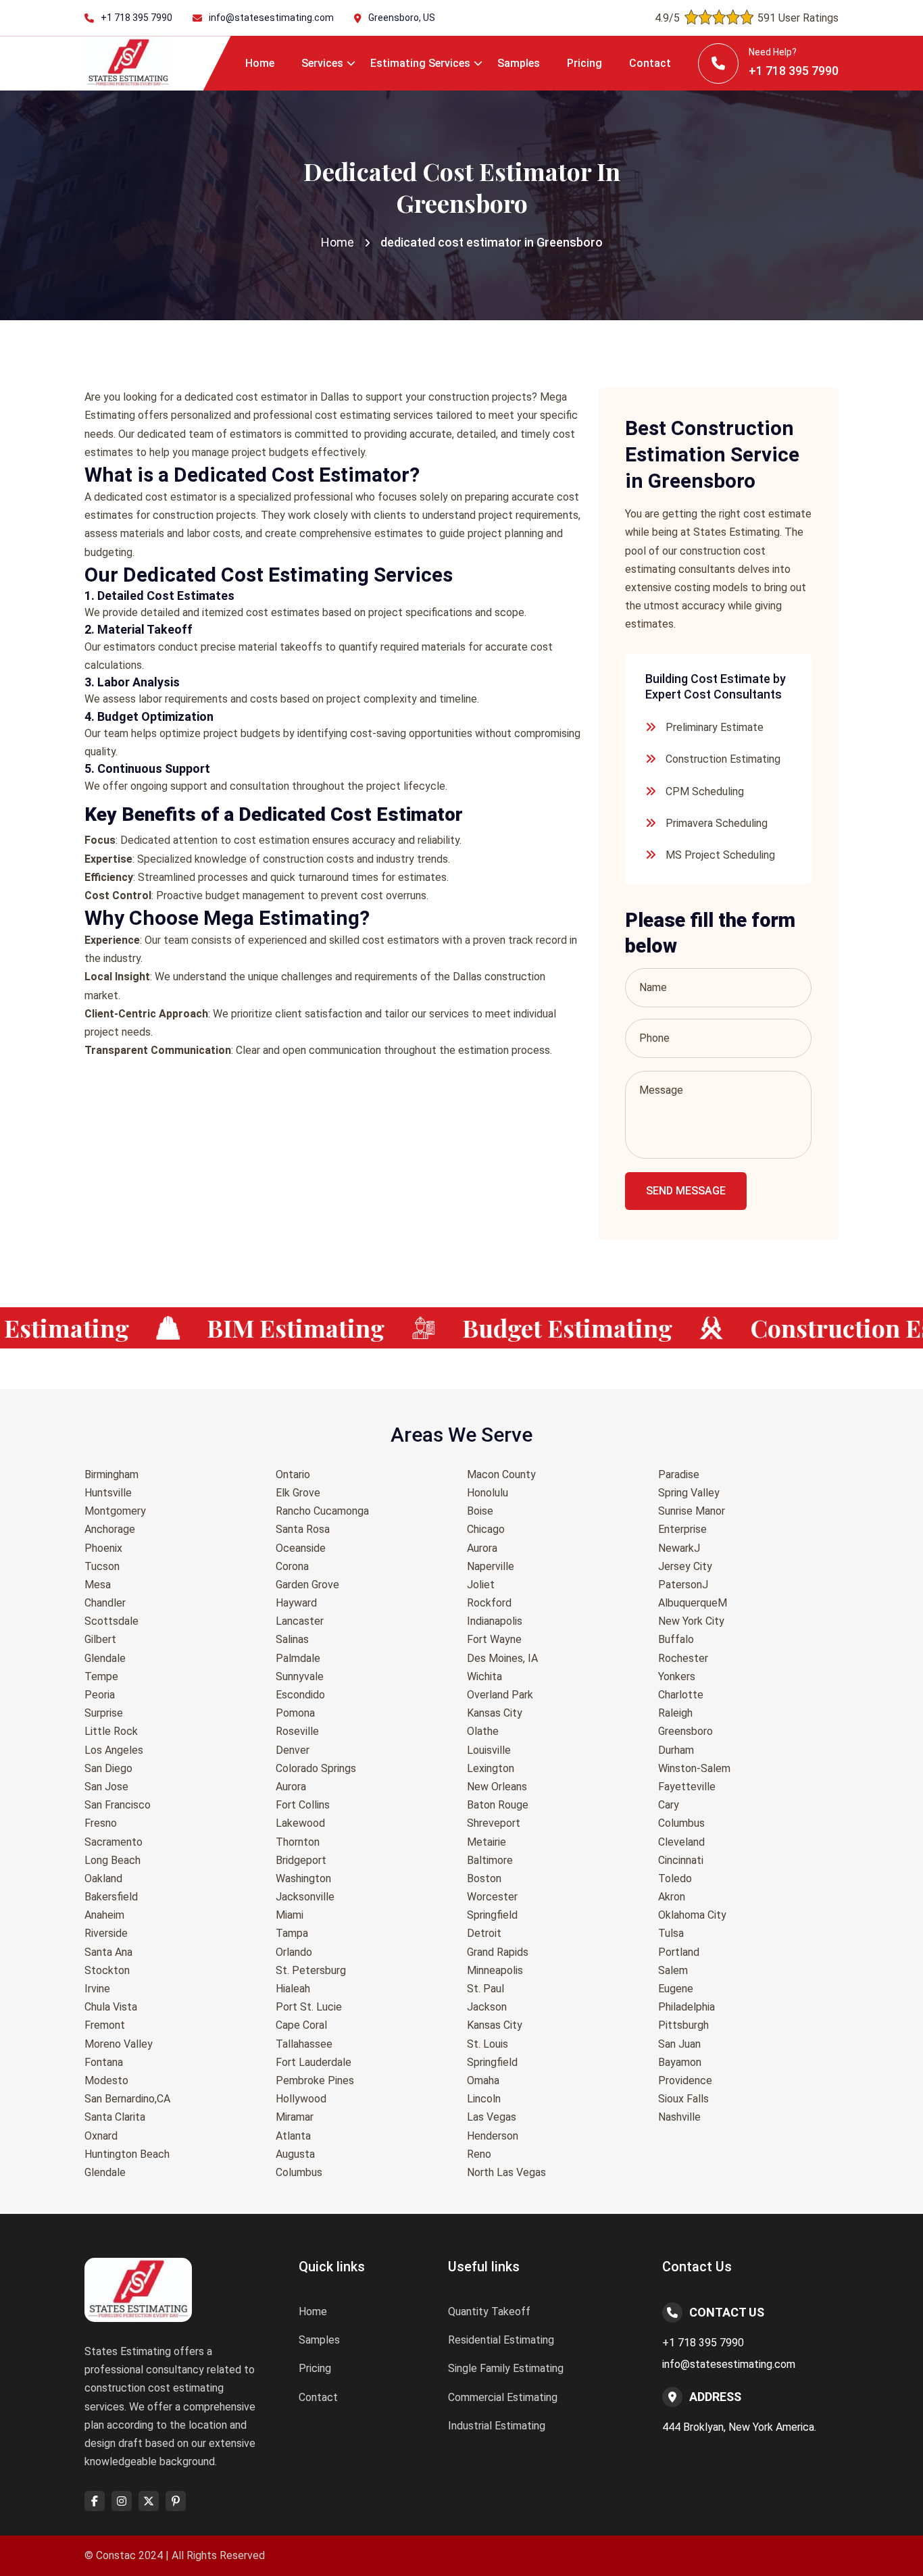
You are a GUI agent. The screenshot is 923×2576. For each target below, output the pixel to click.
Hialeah (293, 1989)
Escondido (300, 1695)
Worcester (492, 1897)
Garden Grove (307, 1585)
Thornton (298, 1842)
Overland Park (500, 1695)
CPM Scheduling (705, 791)
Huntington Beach (127, 2154)
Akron (672, 1897)
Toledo (675, 1878)
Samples (519, 63)
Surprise (104, 1713)
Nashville (679, 2117)
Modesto (106, 2080)
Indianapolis (495, 1621)
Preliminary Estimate (715, 727)
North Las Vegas (506, 2172)
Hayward (296, 1603)
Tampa (292, 1933)
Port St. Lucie (309, 2007)
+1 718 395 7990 (136, 18)
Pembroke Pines (315, 2080)
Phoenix (103, 1548)
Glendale (105, 1658)
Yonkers (677, 1676)
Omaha (483, 2080)
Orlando (294, 1952)
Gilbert (100, 1639)
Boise (480, 1511)
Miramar (295, 2117)
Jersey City (685, 1566)
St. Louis (488, 2044)
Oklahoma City (692, 1915)
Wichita (484, 1676)
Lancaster (300, 1621)
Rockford (489, 1603)
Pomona (295, 1713)
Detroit (484, 1933)
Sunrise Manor (692, 1511)
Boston (484, 1878)
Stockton (107, 1970)
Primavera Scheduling (717, 823)
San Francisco (118, 1805)
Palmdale (298, 1658)
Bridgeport (301, 1860)
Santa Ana (108, 1952)
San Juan (679, 2044)
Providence (685, 2080)
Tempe (101, 1676)
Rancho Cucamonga (322, 1511)
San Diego (108, 1768)
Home (260, 63)
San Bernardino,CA (127, 2099)
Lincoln (484, 2099)
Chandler (105, 1603)
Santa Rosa (303, 1529)
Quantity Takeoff (489, 2312)
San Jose (106, 1787)
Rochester (683, 1658)
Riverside (106, 1933)
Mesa (98, 1585)
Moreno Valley (119, 2044)
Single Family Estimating (506, 2368)
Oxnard (101, 2136)
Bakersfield (111, 1897)
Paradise (679, 1474)
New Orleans (497, 1787)
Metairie (487, 1842)
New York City (691, 1621)
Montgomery (115, 1511)
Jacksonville (305, 1897)
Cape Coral (301, 2025)
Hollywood (301, 2099)
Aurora (291, 1787)
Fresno (101, 1823)
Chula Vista (111, 2007)
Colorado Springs (316, 1768)
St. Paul (485, 1989)
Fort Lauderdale (314, 2062)
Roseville (297, 1731)
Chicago (486, 1529)
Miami (290, 1915)
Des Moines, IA (502, 1658)
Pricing (584, 63)
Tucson (102, 1566)
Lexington (491, 1768)
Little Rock (111, 1731)
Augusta (295, 2154)
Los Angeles (114, 1750)
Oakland (103, 1878)
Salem (673, 1970)
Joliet (481, 1585)
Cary (669, 1805)
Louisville (489, 1750)
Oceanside (301, 1548)
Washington (303, 1878)
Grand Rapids (498, 1952)
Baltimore (490, 1860)
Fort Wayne (494, 1639)
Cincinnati (681, 1860)
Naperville (491, 1566)
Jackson (487, 2007)
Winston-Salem (694, 1768)
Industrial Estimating (497, 2426)
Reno (479, 2154)
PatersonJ (683, 1585)
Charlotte (681, 1695)
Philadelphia (687, 2007)
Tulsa (671, 1933)
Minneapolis (495, 1970)
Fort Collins (303, 1805)
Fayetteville (687, 1787)
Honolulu (488, 1493)
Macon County (501, 1474)
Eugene (676, 1989)
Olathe (483, 1731)
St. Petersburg (311, 1970)
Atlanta (293, 2136)
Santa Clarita (115, 2117)
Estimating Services (420, 63)
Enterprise (682, 1529)
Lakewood (300, 1823)
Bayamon (680, 2062)
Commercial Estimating (503, 2397)
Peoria (100, 1695)
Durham (676, 1750)
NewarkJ (679, 1548)
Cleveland (681, 1842)
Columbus (299, 2172)
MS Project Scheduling (720, 855)
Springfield (492, 1915)
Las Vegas (492, 2117)
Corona (292, 1566)
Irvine (97, 1989)
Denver (293, 1750)
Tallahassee (304, 2044)
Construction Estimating (723, 759)
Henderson (493, 2136)
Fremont (105, 2025)
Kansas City (495, 1713)
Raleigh (675, 1713)
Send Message (686, 1191)
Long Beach (113, 1860)
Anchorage (110, 1529)
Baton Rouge (498, 1805)
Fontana (104, 2062)
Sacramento (114, 1842)
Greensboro (685, 1731)
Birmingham (111, 1474)
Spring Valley (689, 1493)
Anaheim (104, 1915)
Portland (679, 1952)
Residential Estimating (501, 2340)
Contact (650, 63)
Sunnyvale (300, 1676)
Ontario (293, 1474)
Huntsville (108, 1493)
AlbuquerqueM (693, 1603)
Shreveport (494, 1823)
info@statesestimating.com (271, 18)
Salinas (292, 1639)
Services (322, 63)
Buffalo (676, 1639)
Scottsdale (111, 1621)
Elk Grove (298, 1493)
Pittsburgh (683, 2025)
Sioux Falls (683, 2099)
